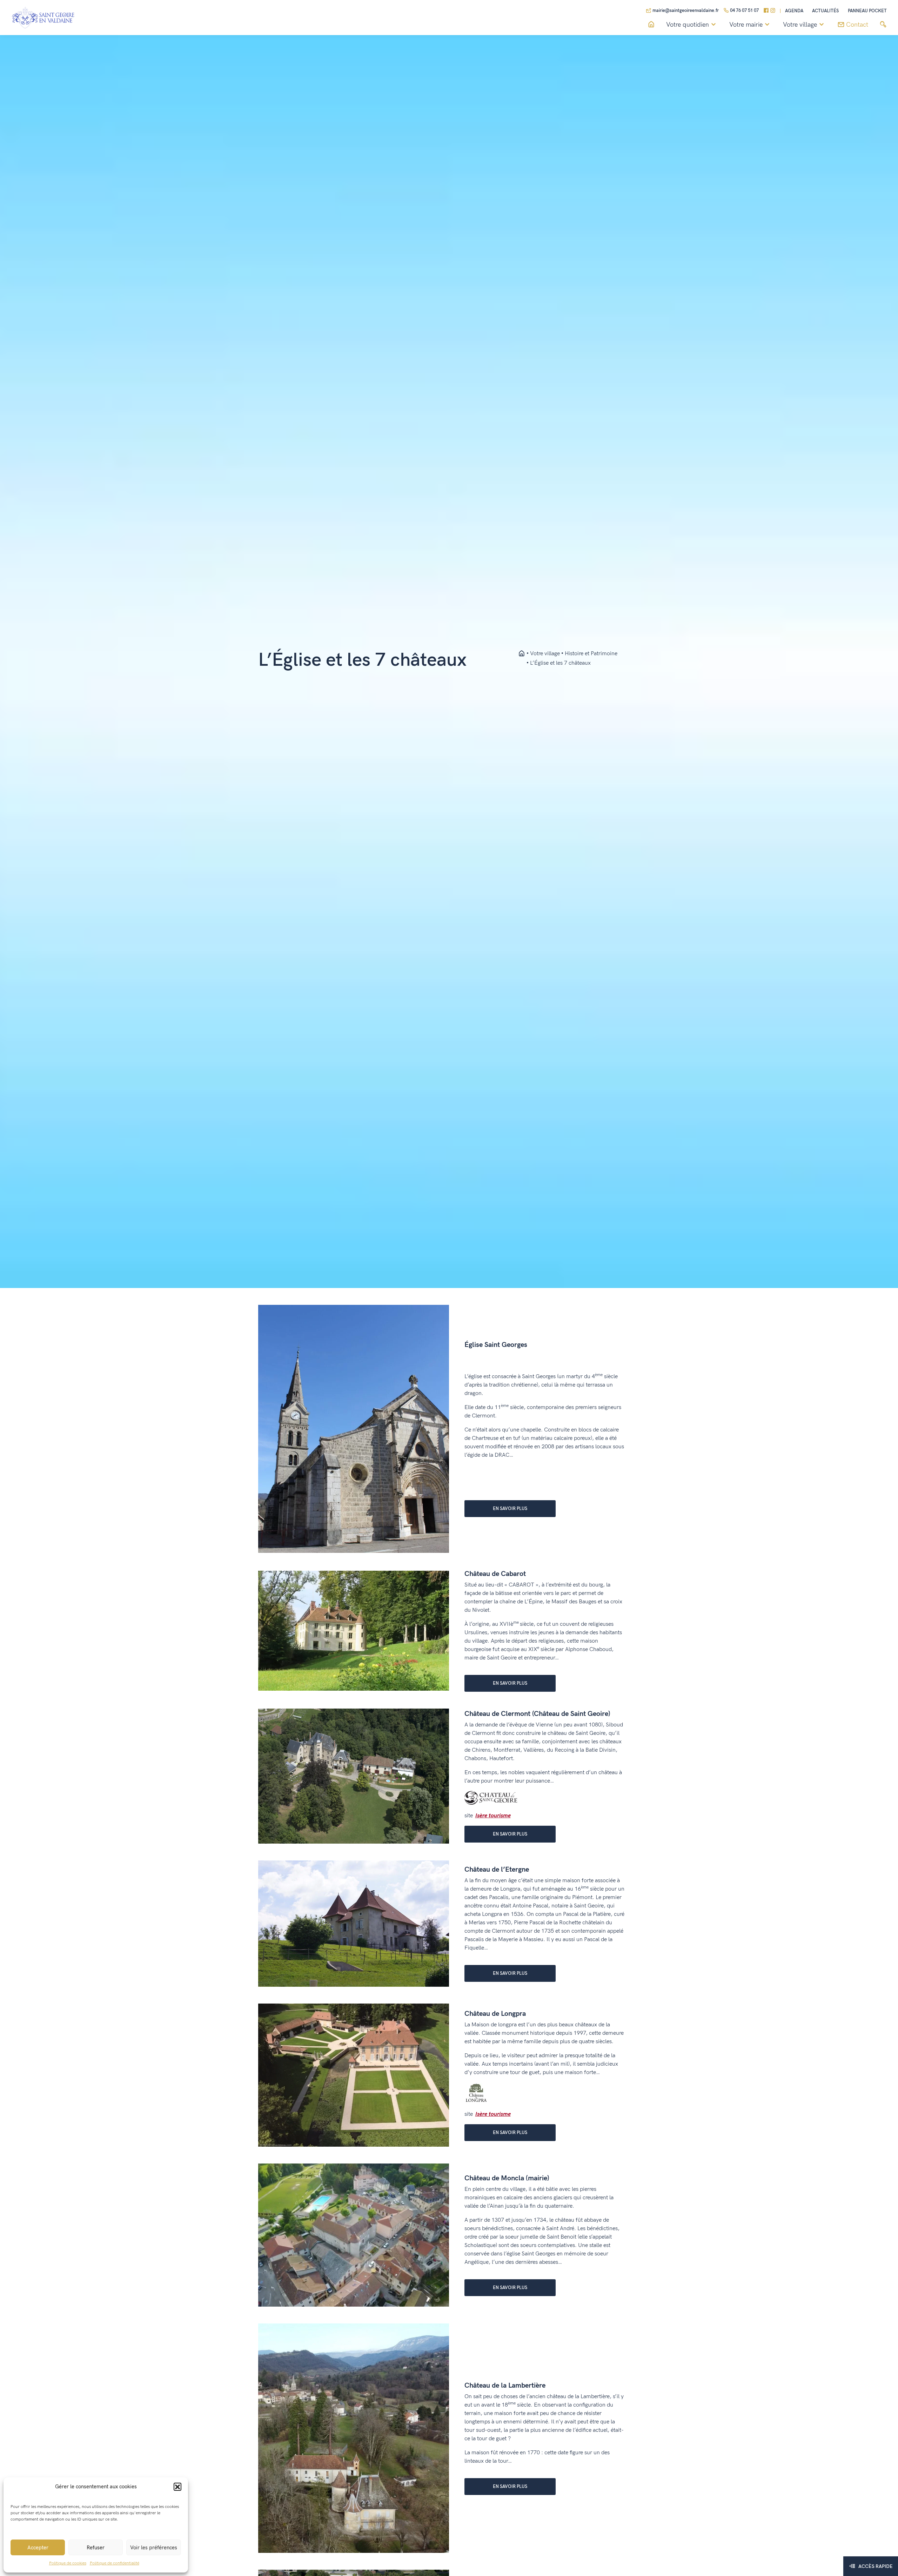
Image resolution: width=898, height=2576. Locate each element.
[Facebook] (766, 11)
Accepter (38, 2548)
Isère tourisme (493, 1816)
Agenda (794, 11)
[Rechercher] (883, 25)
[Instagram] (773, 11)
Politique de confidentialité (115, 2563)
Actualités (825, 11)
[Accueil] (651, 25)
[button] (177, 2487)
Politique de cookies (68, 2563)
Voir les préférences (154, 2548)
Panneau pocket (867, 11)
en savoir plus (510, 1509)
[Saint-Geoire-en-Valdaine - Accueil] (522, 654)
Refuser (96, 2548)
